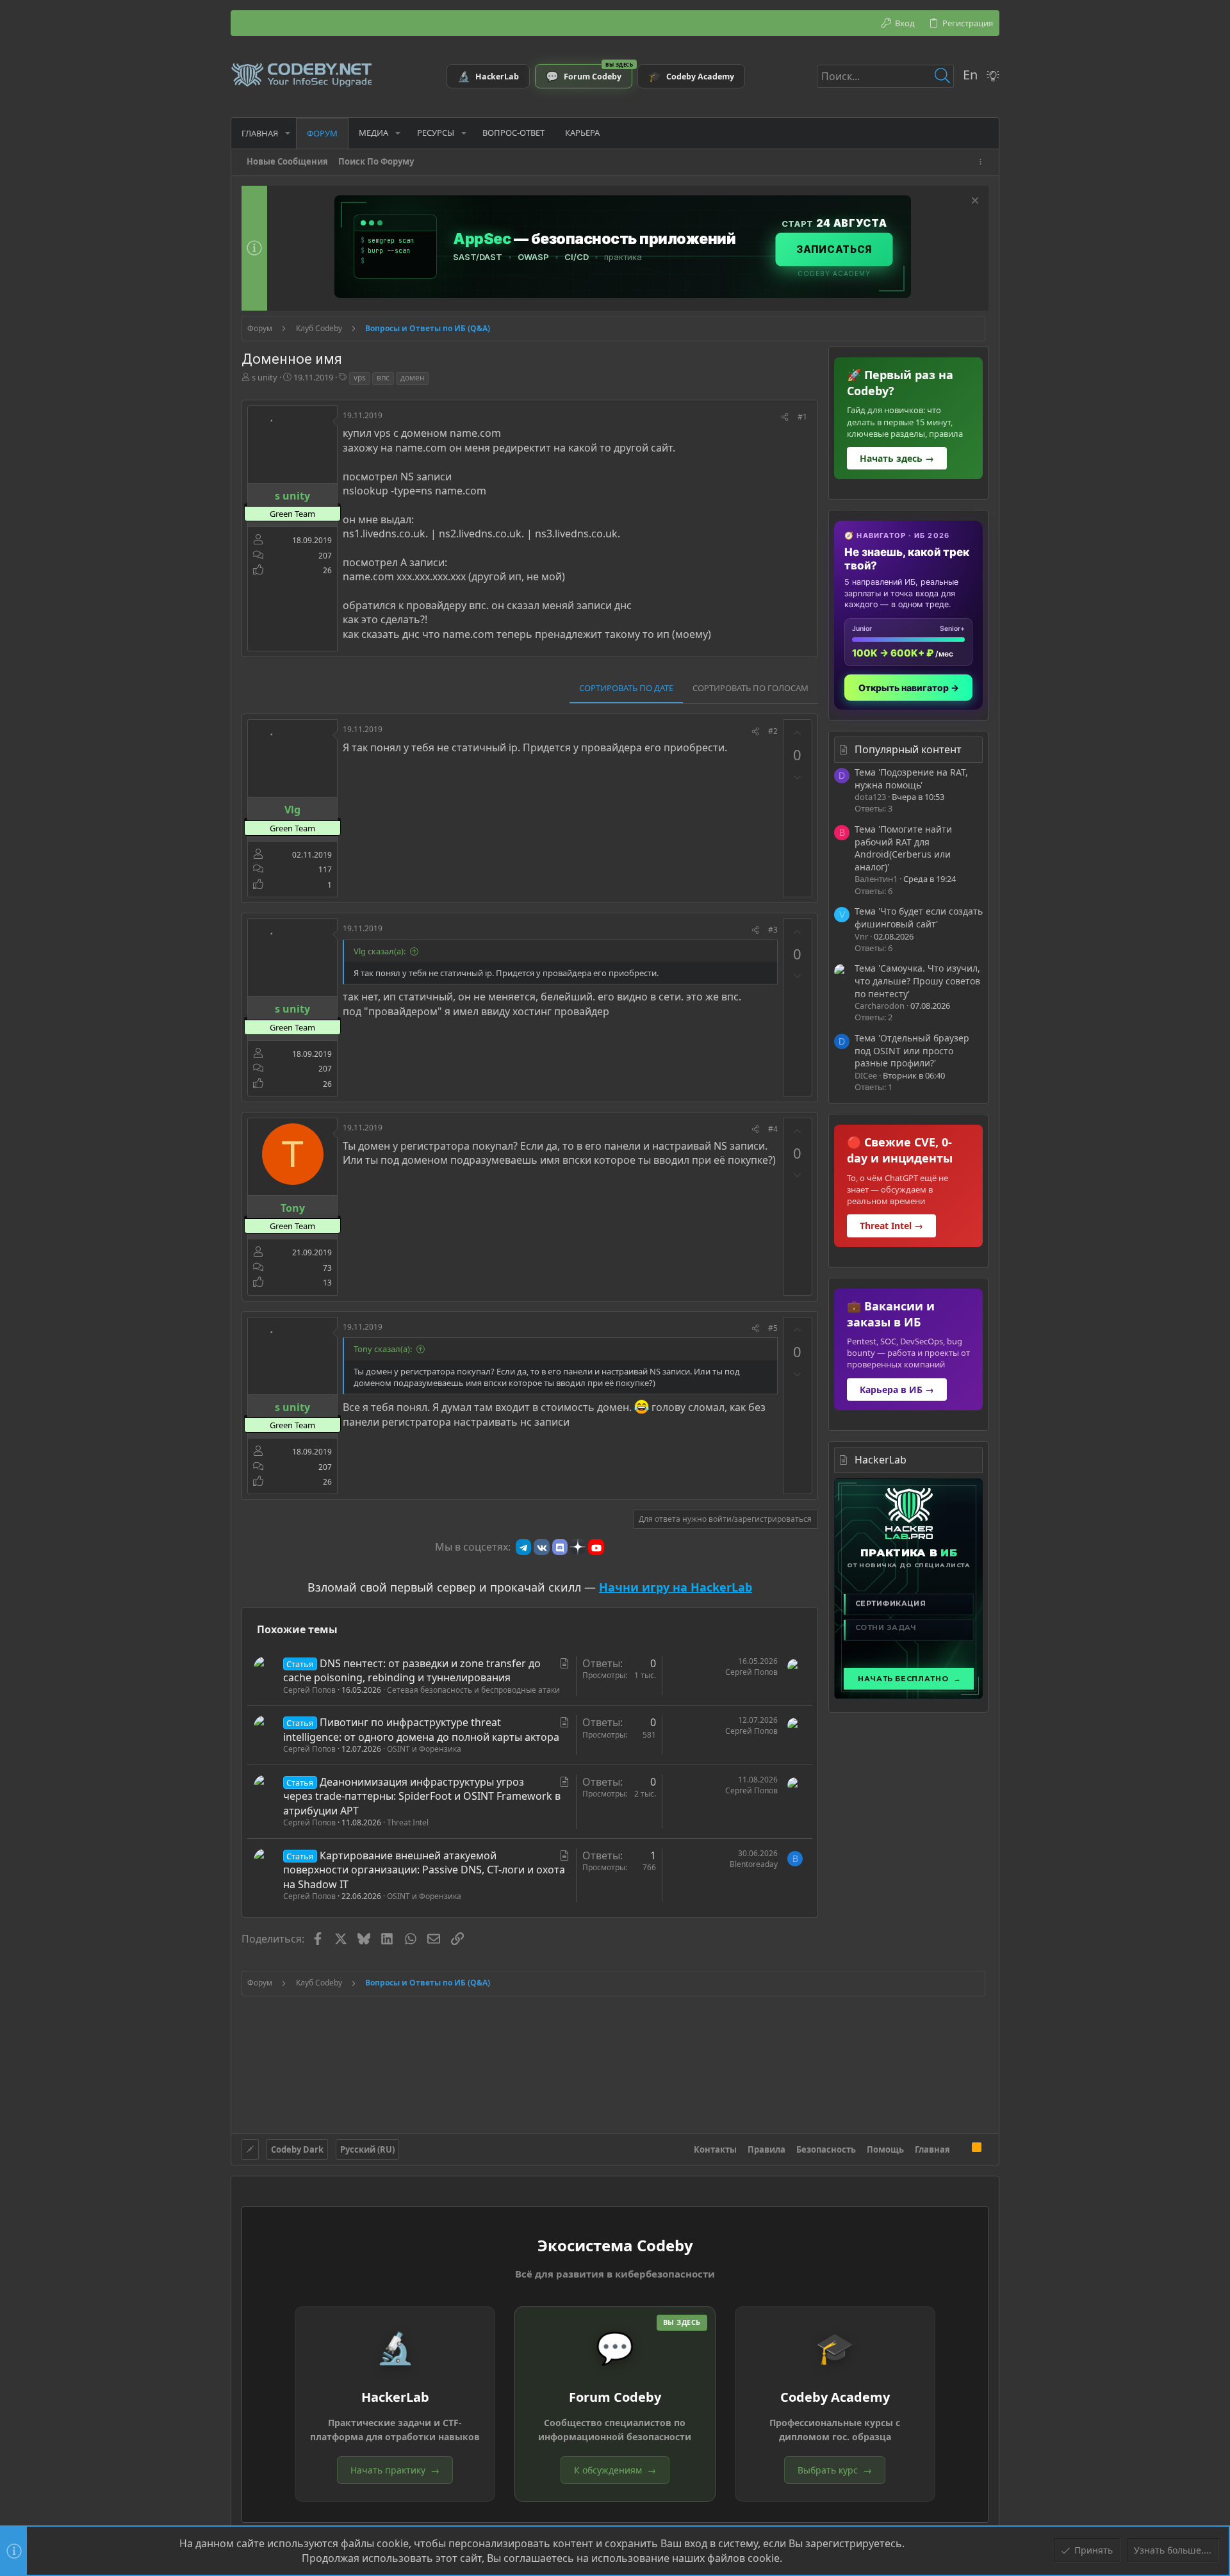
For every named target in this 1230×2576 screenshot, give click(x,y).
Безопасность (826, 2149)
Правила (767, 2149)
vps (360, 378)
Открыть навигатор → (909, 688)
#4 (773, 1129)
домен (413, 378)
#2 (773, 731)
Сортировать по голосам (750, 688)
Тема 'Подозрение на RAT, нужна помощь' (911, 779)
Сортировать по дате (626, 688)
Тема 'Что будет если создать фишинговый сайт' (919, 917)
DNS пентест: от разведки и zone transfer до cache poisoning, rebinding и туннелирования (412, 1670)
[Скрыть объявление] (973, 202)
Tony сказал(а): (383, 1349)
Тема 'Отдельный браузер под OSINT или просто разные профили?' (912, 1050)
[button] (288, 133)
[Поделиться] (785, 417)
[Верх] (961, 2149)
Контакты (715, 2149)
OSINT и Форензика (424, 1749)
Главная (932, 2149)
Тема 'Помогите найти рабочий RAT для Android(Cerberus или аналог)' (903, 848)
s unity (265, 377)
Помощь (885, 2149)
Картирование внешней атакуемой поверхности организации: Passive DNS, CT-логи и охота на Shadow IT (424, 1870)
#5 (773, 1328)
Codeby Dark (297, 2149)
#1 (802, 417)
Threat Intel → (891, 1226)
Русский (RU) (367, 2149)
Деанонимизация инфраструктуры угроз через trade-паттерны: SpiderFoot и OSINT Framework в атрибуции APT (422, 1796)
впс (383, 378)
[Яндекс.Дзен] (578, 1547)
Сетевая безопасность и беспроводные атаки (473, 1690)
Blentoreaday (754, 1864)
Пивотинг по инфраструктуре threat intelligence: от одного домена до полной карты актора (421, 1729)
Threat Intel (408, 1822)
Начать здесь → (897, 458)
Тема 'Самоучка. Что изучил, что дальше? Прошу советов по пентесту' (917, 981)
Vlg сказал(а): (380, 951)
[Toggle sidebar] (983, 162)
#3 (773, 930)
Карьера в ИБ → (897, 1390)
